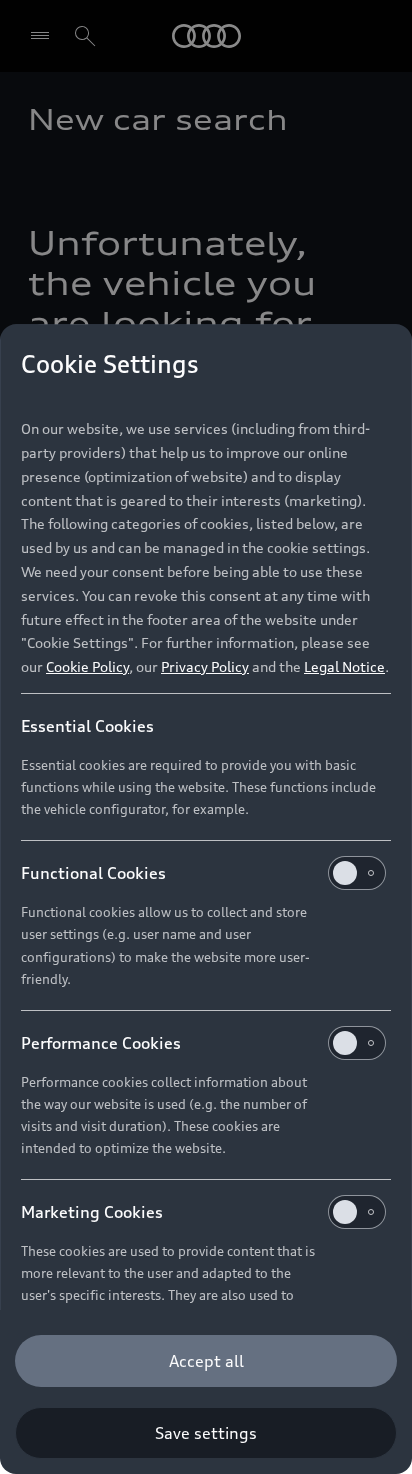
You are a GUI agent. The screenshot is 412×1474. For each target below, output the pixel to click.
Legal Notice (344, 666)
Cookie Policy (87, 666)
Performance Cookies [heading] (101, 1043)
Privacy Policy (205, 666)
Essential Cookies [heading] (87, 726)
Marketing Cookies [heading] (92, 1212)
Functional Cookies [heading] (93, 873)
